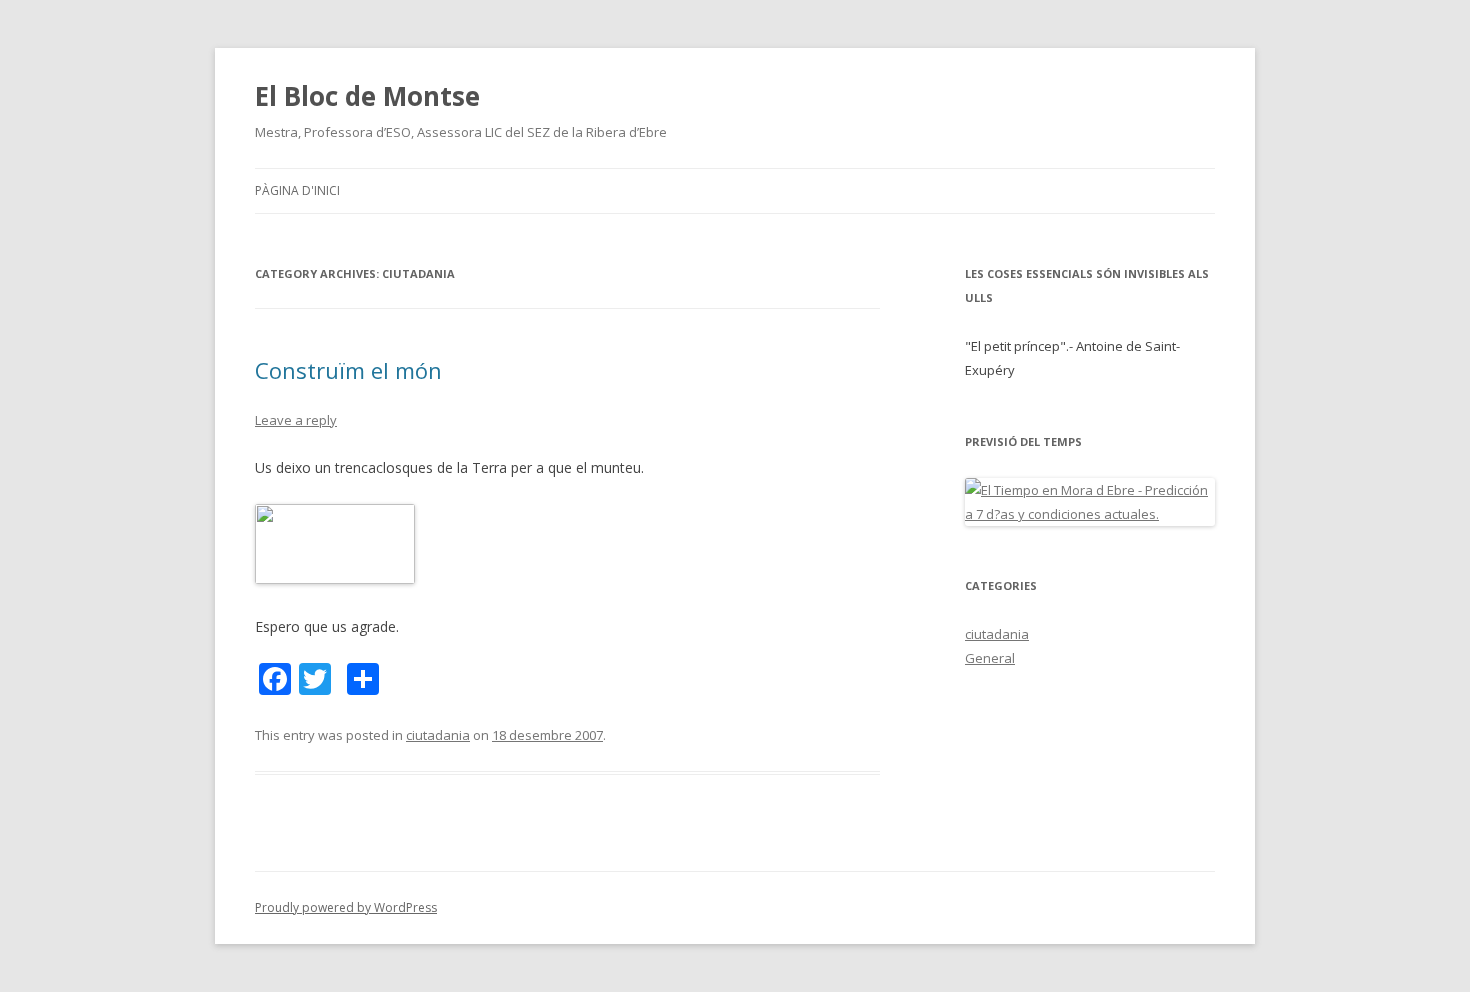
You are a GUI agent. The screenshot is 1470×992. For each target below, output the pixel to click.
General (990, 658)
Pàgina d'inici (297, 190)
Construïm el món (348, 370)
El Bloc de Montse (367, 96)
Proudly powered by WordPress (346, 907)
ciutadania (438, 735)
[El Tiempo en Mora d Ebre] (1090, 514)
